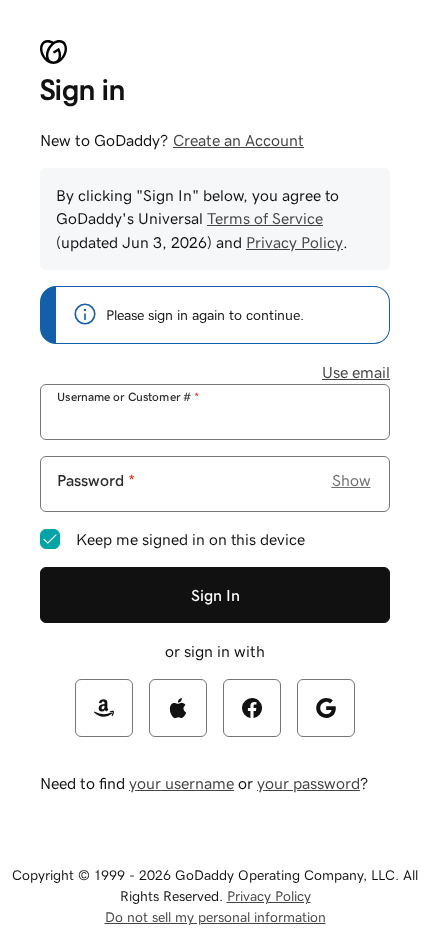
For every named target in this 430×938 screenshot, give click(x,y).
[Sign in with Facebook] (252, 708)
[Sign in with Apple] (178, 708)
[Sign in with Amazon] (104, 708)
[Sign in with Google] (326, 708)
